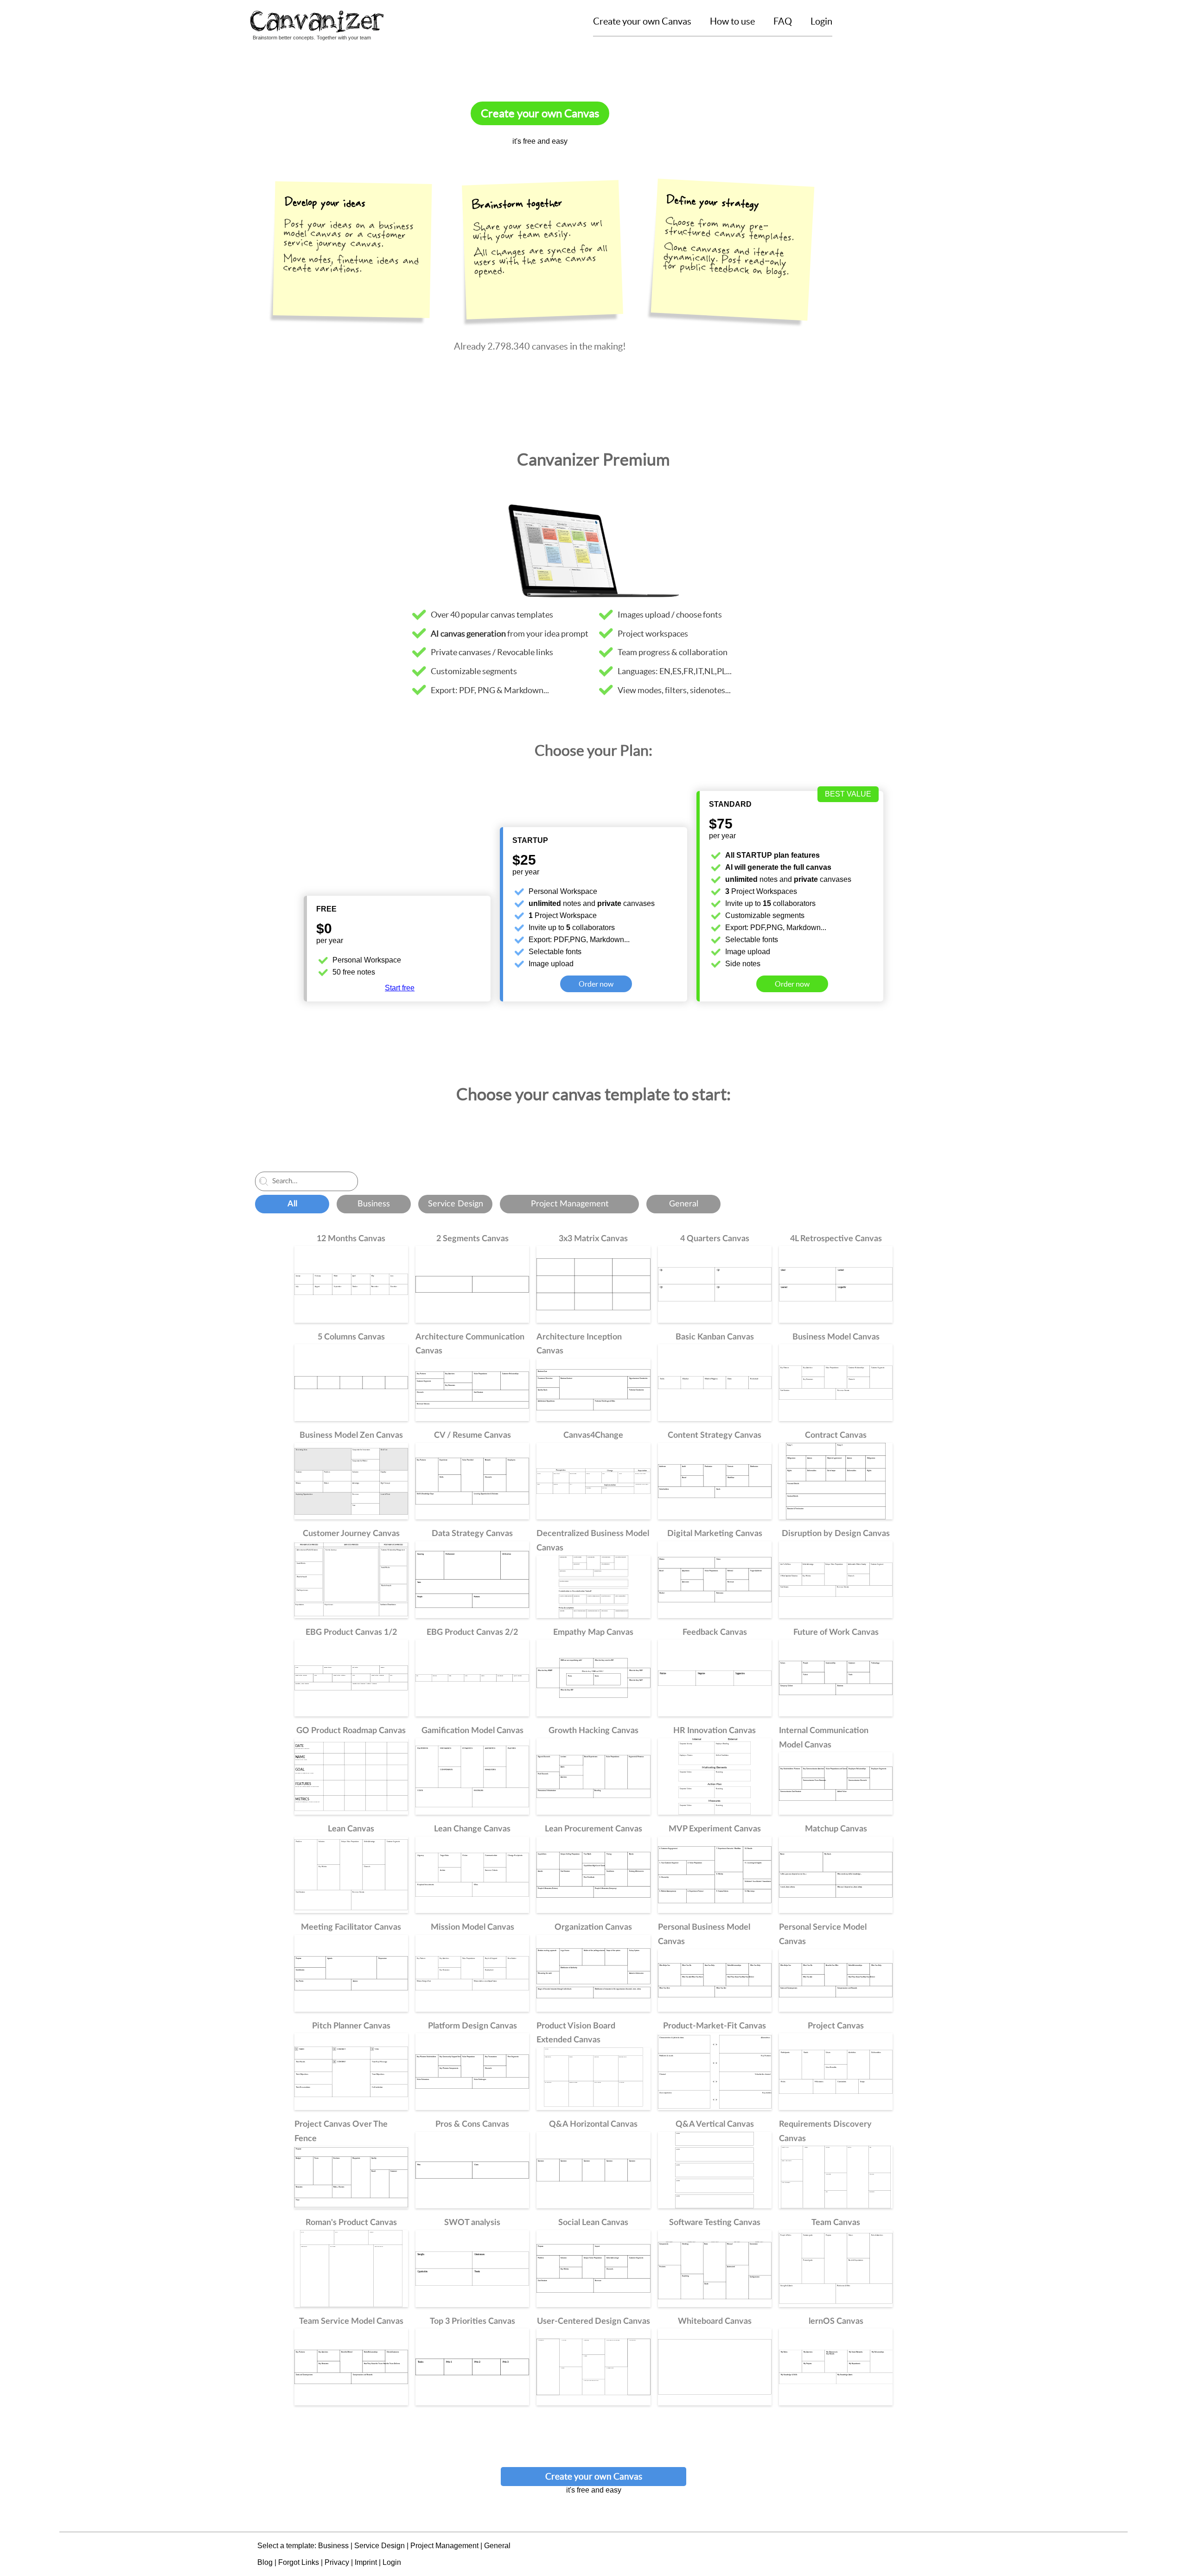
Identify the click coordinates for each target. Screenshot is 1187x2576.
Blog (265, 2562)
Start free (400, 988)
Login (821, 21)
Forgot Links (299, 2562)
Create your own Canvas (642, 21)
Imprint (366, 2562)
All (292, 1204)
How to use (732, 21)
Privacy (337, 2562)
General (684, 1204)
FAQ (783, 21)
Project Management (570, 1204)
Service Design (456, 1204)
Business (374, 1204)
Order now (596, 984)
